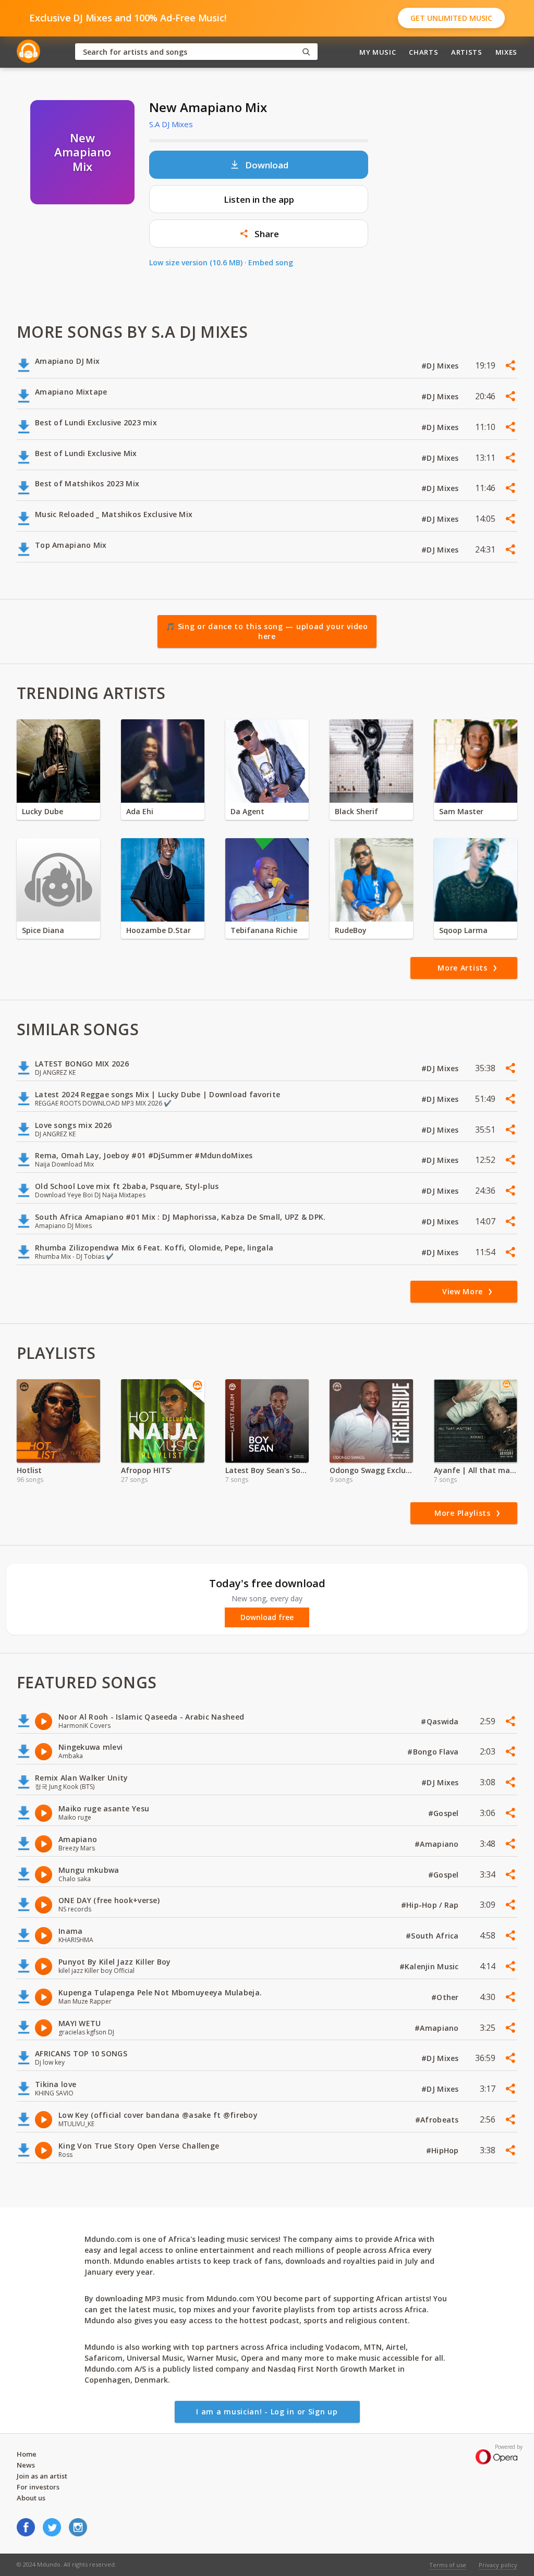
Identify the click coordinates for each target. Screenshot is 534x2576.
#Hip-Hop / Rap (431, 1905)
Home (27, 2454)
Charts (423, 52)
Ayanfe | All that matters (476, 1470)
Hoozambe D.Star (159, 930)
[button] (259, 234)
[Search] (306, 52)
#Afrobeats (438, 2120)
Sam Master (461, 811)
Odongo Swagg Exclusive (371, 1470)
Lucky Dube (43, 811)
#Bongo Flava (434, 1752)
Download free (267, 1617)
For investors (38, 2487)
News (26, 2465)
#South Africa (433, 1936)
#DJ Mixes (441, 366)
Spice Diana (43, 930)
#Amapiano (438, 1844)
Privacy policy (498, 2565)
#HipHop (444, 2150)
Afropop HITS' (146, 1470)
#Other (446, 1997)
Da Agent (247, 811)
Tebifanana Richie (264, 930)
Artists (467, 52)
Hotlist (29, 1470)
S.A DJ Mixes (171, 124)
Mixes (506, 52)
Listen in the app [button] (259, 199)
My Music (378, 52)
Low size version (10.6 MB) (196, 262)
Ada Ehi (140, 811)
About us (31, 2498)
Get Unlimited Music (451, 18)
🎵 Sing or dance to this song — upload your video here (267, 631)
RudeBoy (351, 930)
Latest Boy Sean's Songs (267, 1470)
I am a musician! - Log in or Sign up (267, 2412)
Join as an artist (42, 2476)
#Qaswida (441, 1721)
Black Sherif (356, 811)
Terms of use (448, 2565)
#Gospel (445, 1813)
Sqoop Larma (463, 930)
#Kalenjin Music (430, 1966)
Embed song (271, 262)
